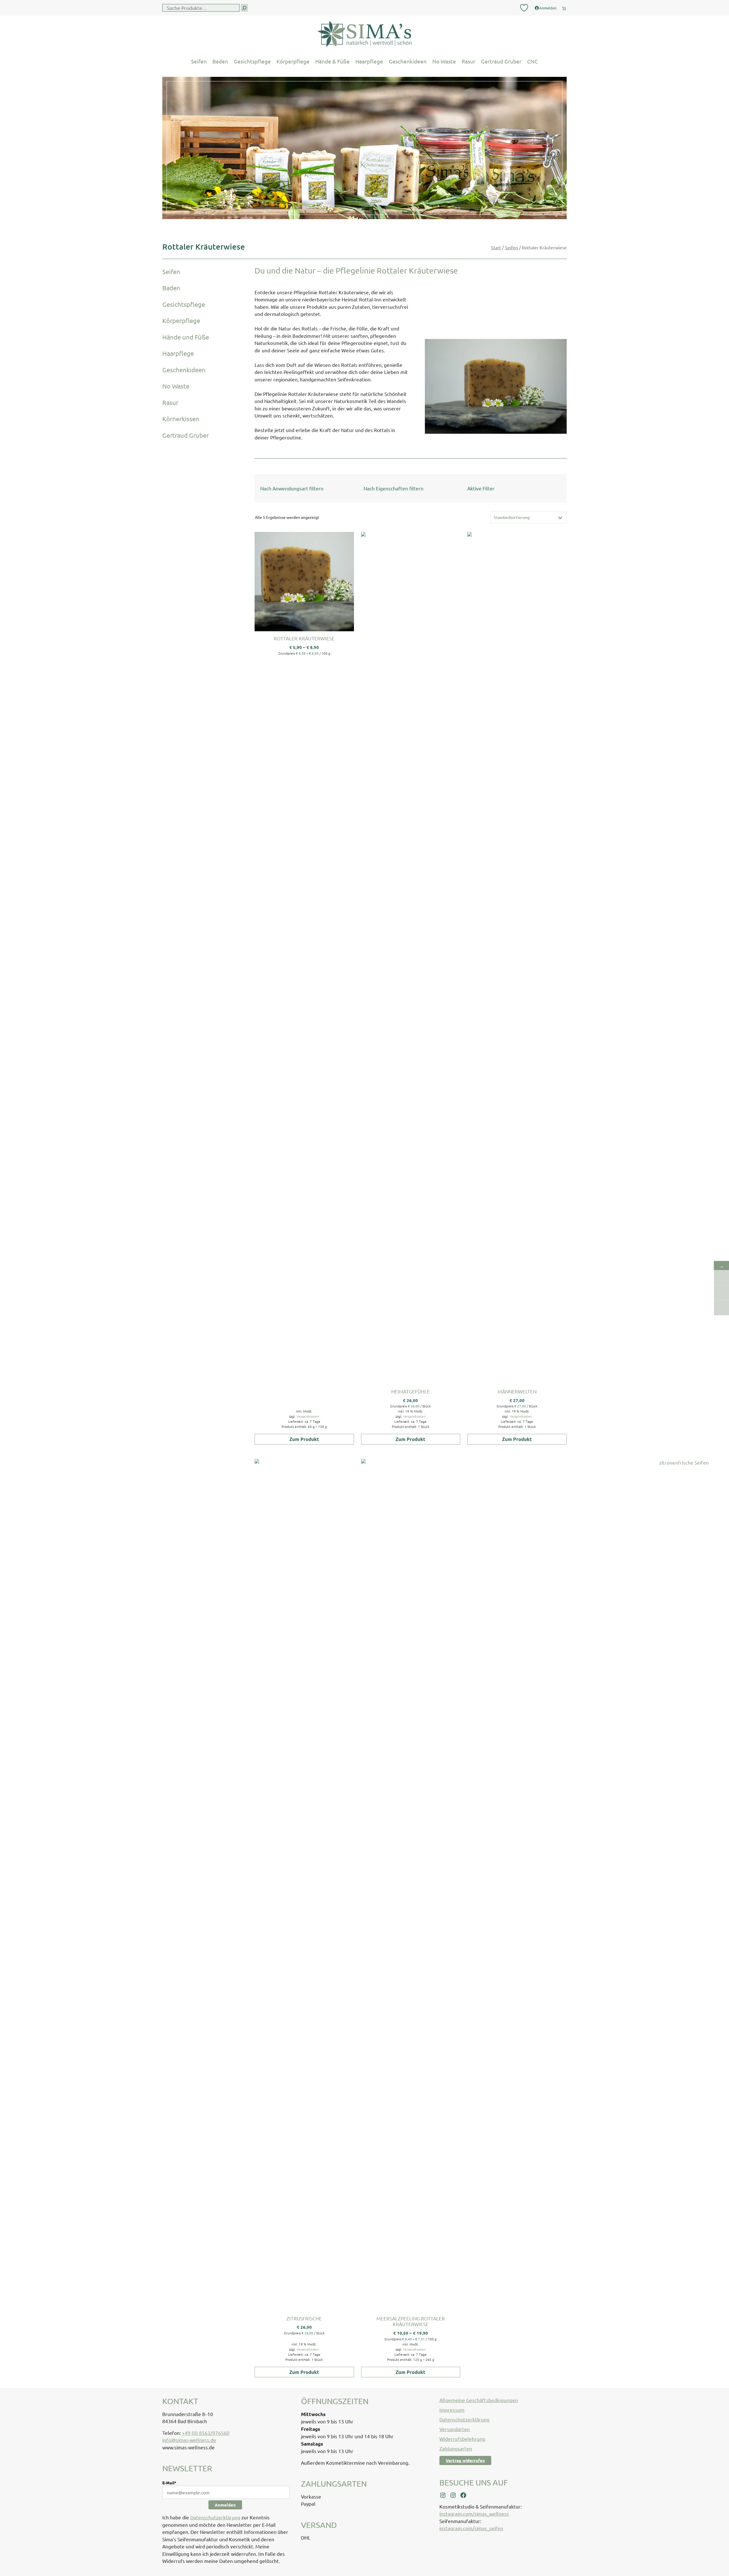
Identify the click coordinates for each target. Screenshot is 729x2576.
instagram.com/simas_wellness (474, 2514)
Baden (220, 61)
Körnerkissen (181, 419)
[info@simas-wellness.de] (721, 1308)
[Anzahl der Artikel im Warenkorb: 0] (564, 7)
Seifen (199, 61)
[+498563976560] (721, 1277)
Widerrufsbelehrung (462, 2439)
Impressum (452, 2410)
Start (496, 247)
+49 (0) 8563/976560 (206, 2433)
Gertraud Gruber (501, 61)
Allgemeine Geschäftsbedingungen (479, 2400)
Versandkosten (308, 1416)
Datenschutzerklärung (215, 2517)
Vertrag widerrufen (465, 2460)
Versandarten (455, 2429)
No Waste (444, 61)
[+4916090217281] (721, 1293)
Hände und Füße (186, 337)
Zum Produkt (304, 1439)
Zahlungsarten (456, 2448)
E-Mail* (169, 2483)
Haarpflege (369, 61)
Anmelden (225, 2505)
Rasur (468, 61)
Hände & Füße (332, 61)
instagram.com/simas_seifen (471, 2528)
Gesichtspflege (252, 61)
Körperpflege (293, 61)
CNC (533, 61)
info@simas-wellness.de (189, 2440)
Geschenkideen (408, 61)
